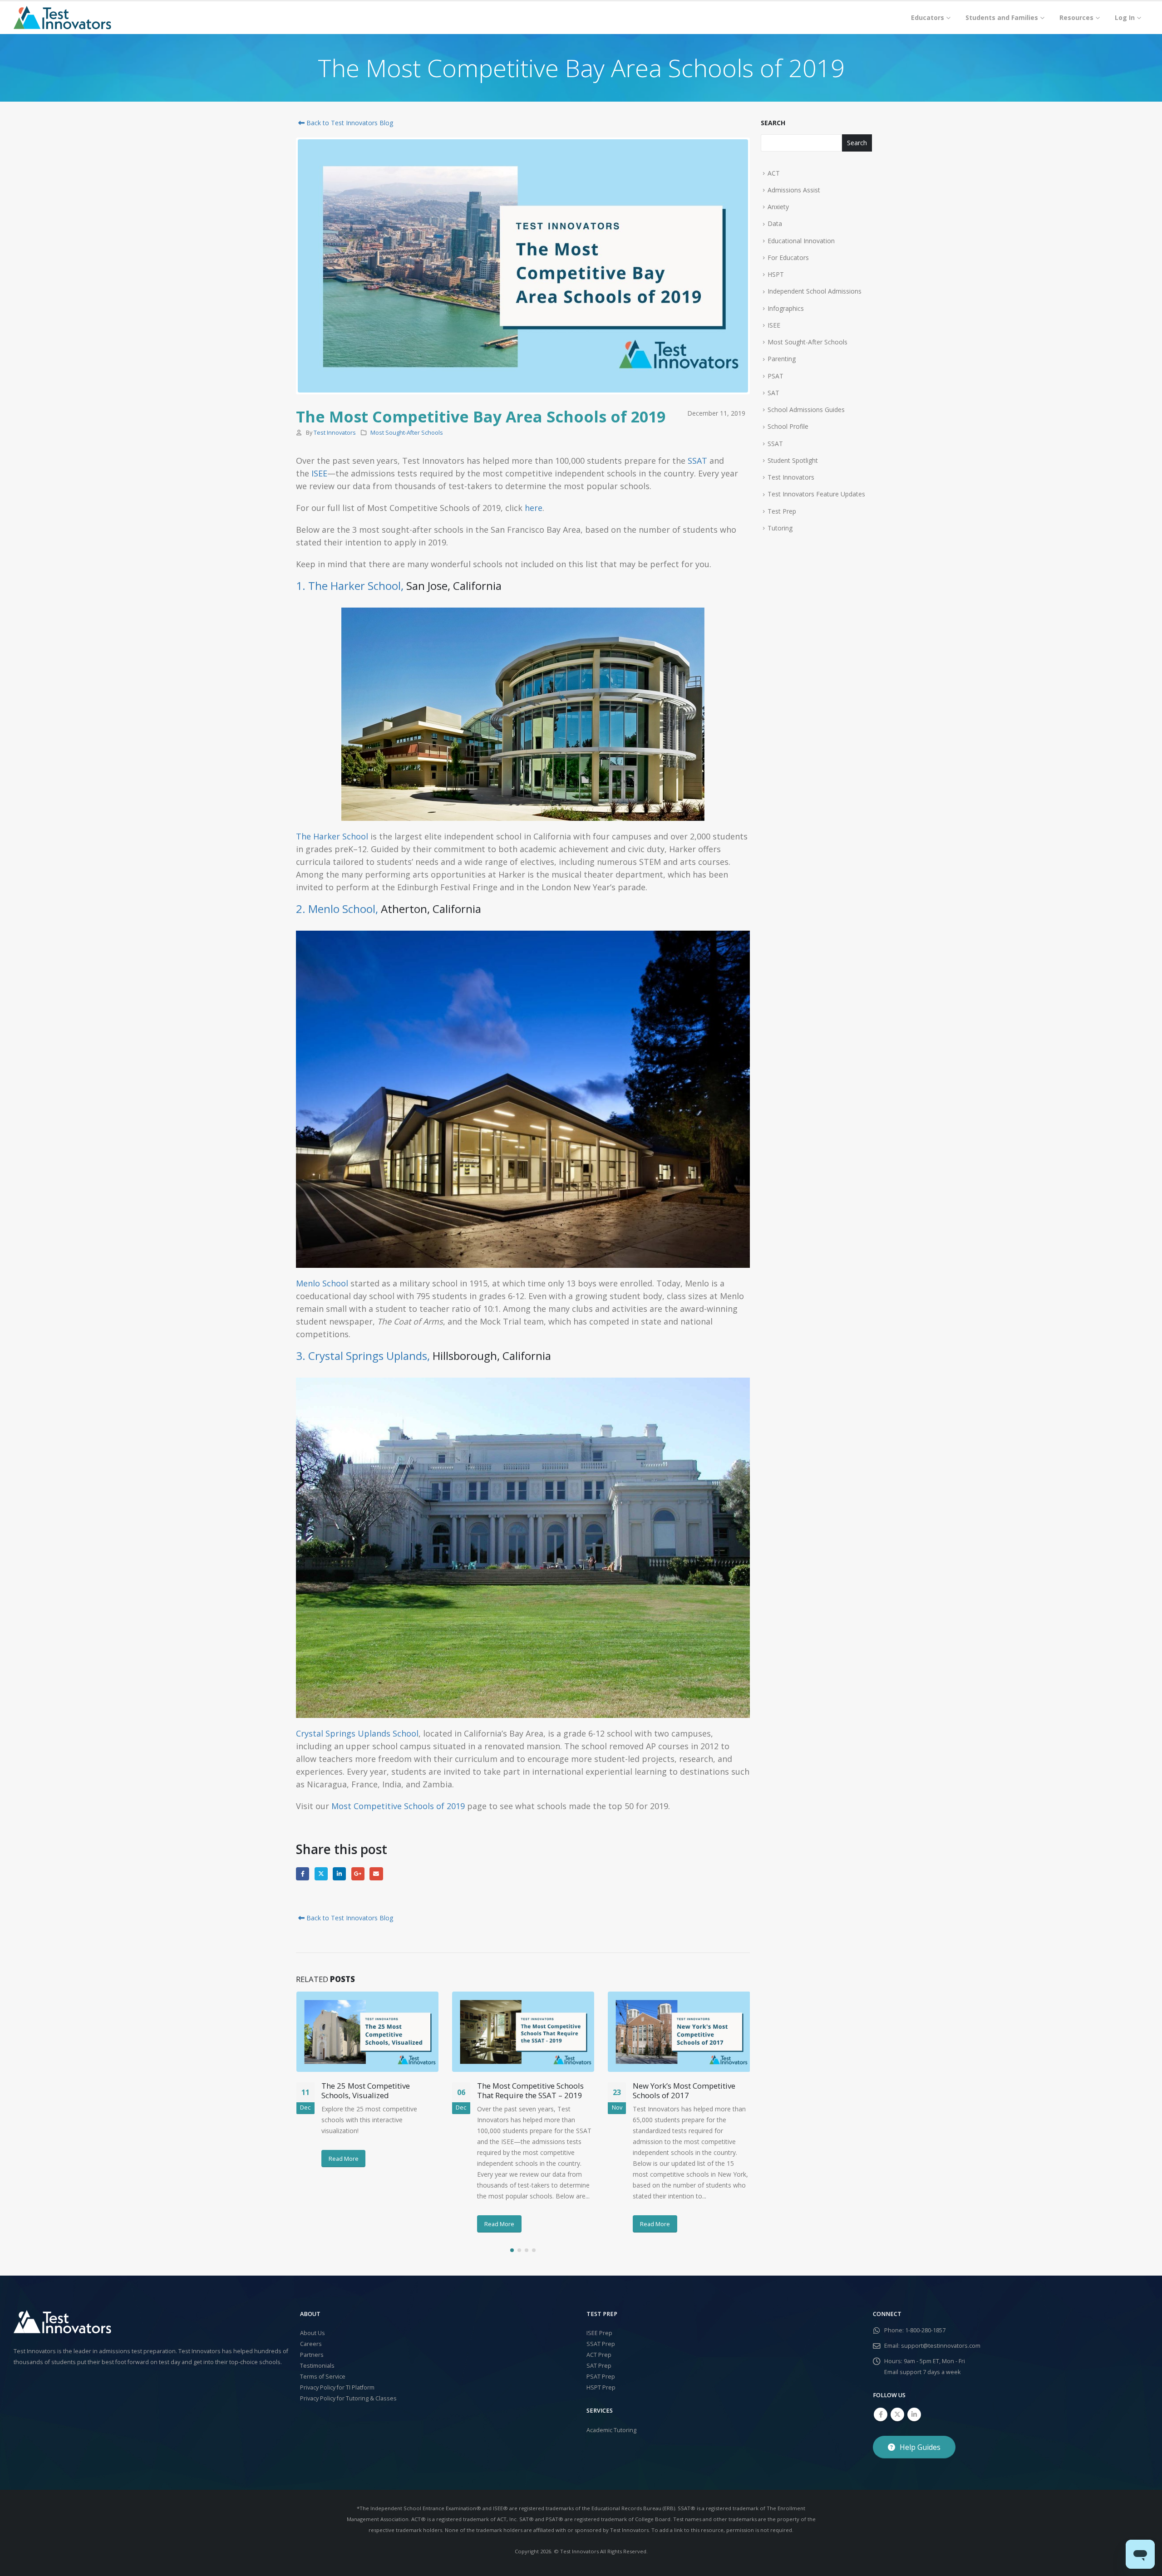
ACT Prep (599, 2355)
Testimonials (317, 2366)
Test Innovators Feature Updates (816, 494)
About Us (313, 2333)
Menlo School (322, 1283)
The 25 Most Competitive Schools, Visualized (366, 2091)
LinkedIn (339, 1874)
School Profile (788, 426)
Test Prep (782, 511)
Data (775, 223)
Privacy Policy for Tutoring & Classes (348, 2398)
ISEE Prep (599, 2333)
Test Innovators (335, 433)
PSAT (775, 376)
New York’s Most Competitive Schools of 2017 (684, 2091)
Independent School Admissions (815, 291)
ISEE (319, 473)
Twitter (321, 1874)
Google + (358, 1874)
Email (376, 1874)
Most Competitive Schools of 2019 (398, 1806)
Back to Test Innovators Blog (349, 123)
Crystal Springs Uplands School (357, 1733)
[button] (512, 2250)
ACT (774, 173)
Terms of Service (323, 2377)
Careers (311, 2344)
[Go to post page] (367, 2031)
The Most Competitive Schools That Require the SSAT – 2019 (530, 2091)
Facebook (303, 1874)
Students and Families (1002, 17)
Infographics (786, 308)
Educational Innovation (801, 241)
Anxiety (778, 207)
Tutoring (780, 528)
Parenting (782, 359)
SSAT (697, 461)
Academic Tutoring (611, 2430)
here (534, 508)
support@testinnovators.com (941, 2346)
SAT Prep (599, 2366)
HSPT (776, 274)
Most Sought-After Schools (407, 433)
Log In (1125, 17)
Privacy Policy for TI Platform (337, 2387)
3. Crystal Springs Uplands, (363, 1356)
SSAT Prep (601, 2344)
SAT (773, 393)
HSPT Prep (601, 2387)
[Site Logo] (62, 18)
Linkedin (914, 2414)
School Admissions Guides (806, 410)
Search (773, 123)
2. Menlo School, (337, 909)
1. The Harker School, (350, 586)
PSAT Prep (601, 2377)
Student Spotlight (793, 460)
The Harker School (332, 836)
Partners (312, 2355)
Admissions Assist (794, 190)
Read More (344, 2159)
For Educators (788, 258)
